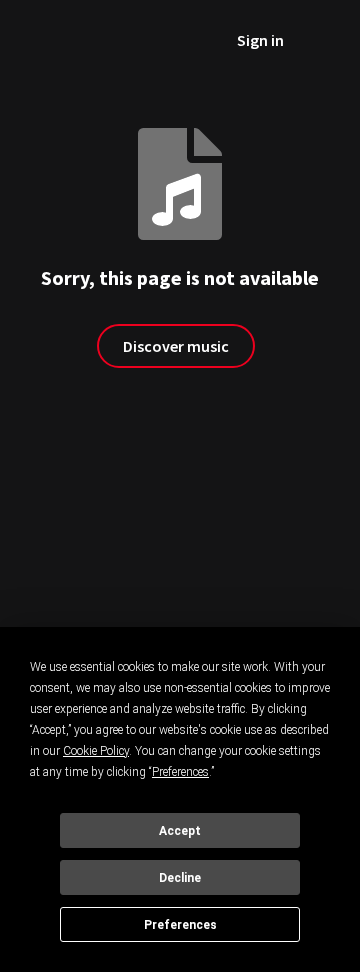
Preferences (180, 925)
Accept (180, 831)
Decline (180, 878)
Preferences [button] (180, 772)
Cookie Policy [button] (96, 751)
